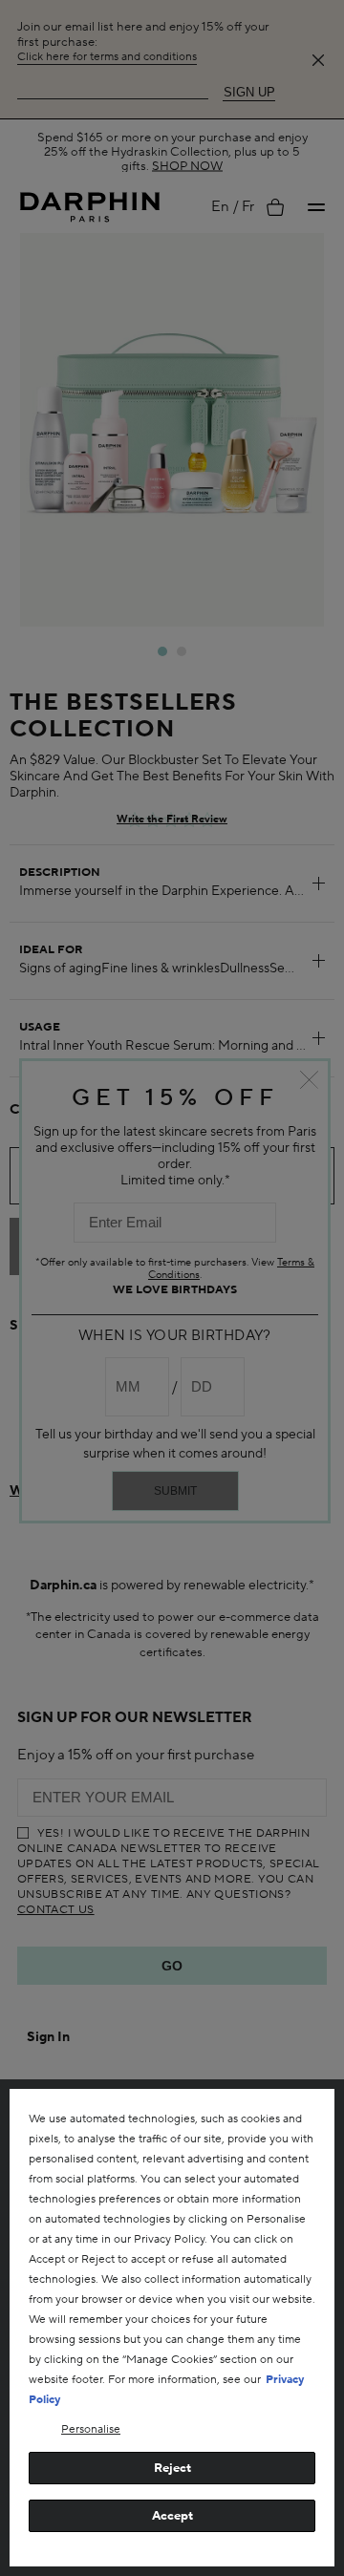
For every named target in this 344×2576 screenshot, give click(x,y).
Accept (172, 2516)
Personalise (91, 2429)
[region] (172, 2328)
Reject (172, 2468)
